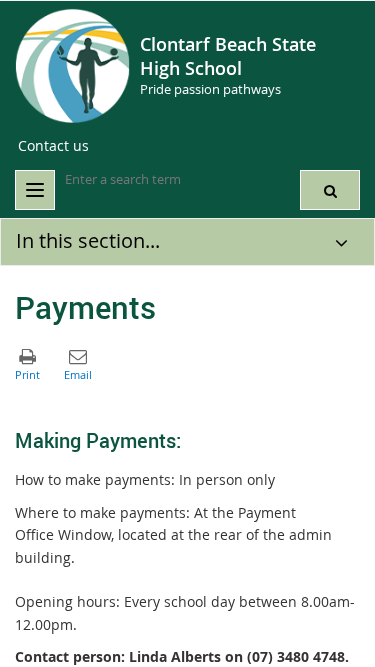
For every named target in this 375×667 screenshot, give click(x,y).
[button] (330, 190)
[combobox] (165, 179)
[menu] (35, 190)
